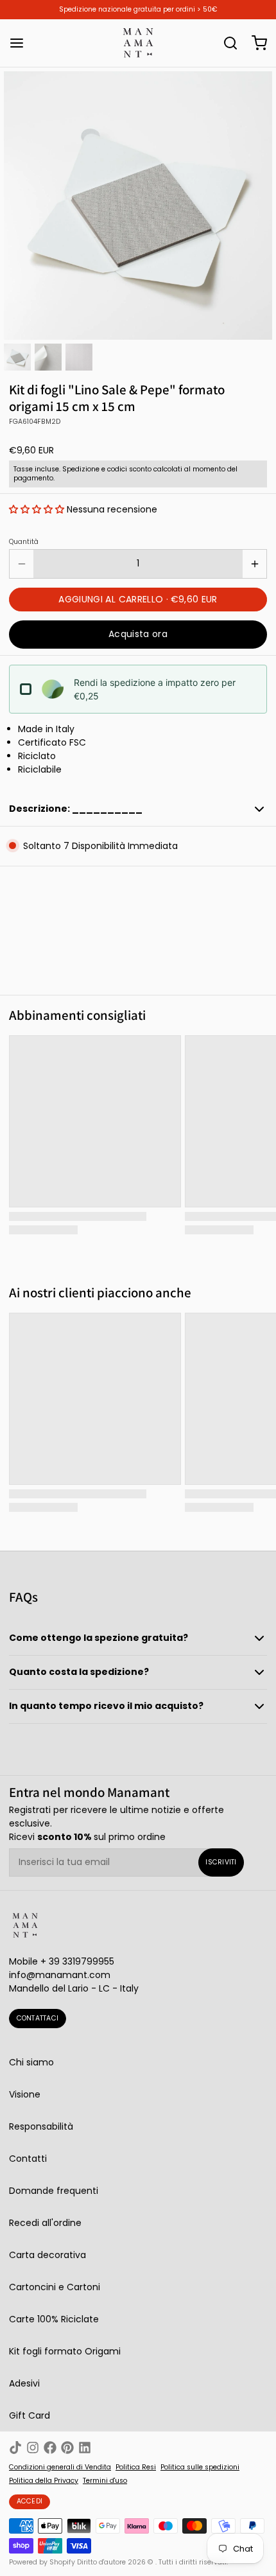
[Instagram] (33, 2448)
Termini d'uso (105, 2481)
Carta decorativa (47, 2255)
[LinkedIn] (85, 2448)
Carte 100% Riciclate (54, 2319)
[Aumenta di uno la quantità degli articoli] (254, 564)
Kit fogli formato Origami (65, 2351)
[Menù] (21, 43)
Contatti (28, 2159)
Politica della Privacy (44, 2481)
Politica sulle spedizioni (200, 2467)
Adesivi (24, 2383)
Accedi (30, 2501)
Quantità (24, 542)
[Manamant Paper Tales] (138, 43)
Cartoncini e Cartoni (55, 2287)
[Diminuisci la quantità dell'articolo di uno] (22, 564)
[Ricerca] (226, 43)
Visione (25, 2094)
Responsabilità (41, 2126)
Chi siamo (31, 2062)
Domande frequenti (54, 2191)
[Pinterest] (67, 2448)
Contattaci (38, 2018)
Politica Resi (136, 2467)
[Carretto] (255, 43)
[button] (37, 509)
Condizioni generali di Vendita (60, 2467)
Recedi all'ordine (45, 2223)
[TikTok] (15, 2448)
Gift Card (30, 2415)
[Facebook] (50, 2448)
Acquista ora (138, 634)
